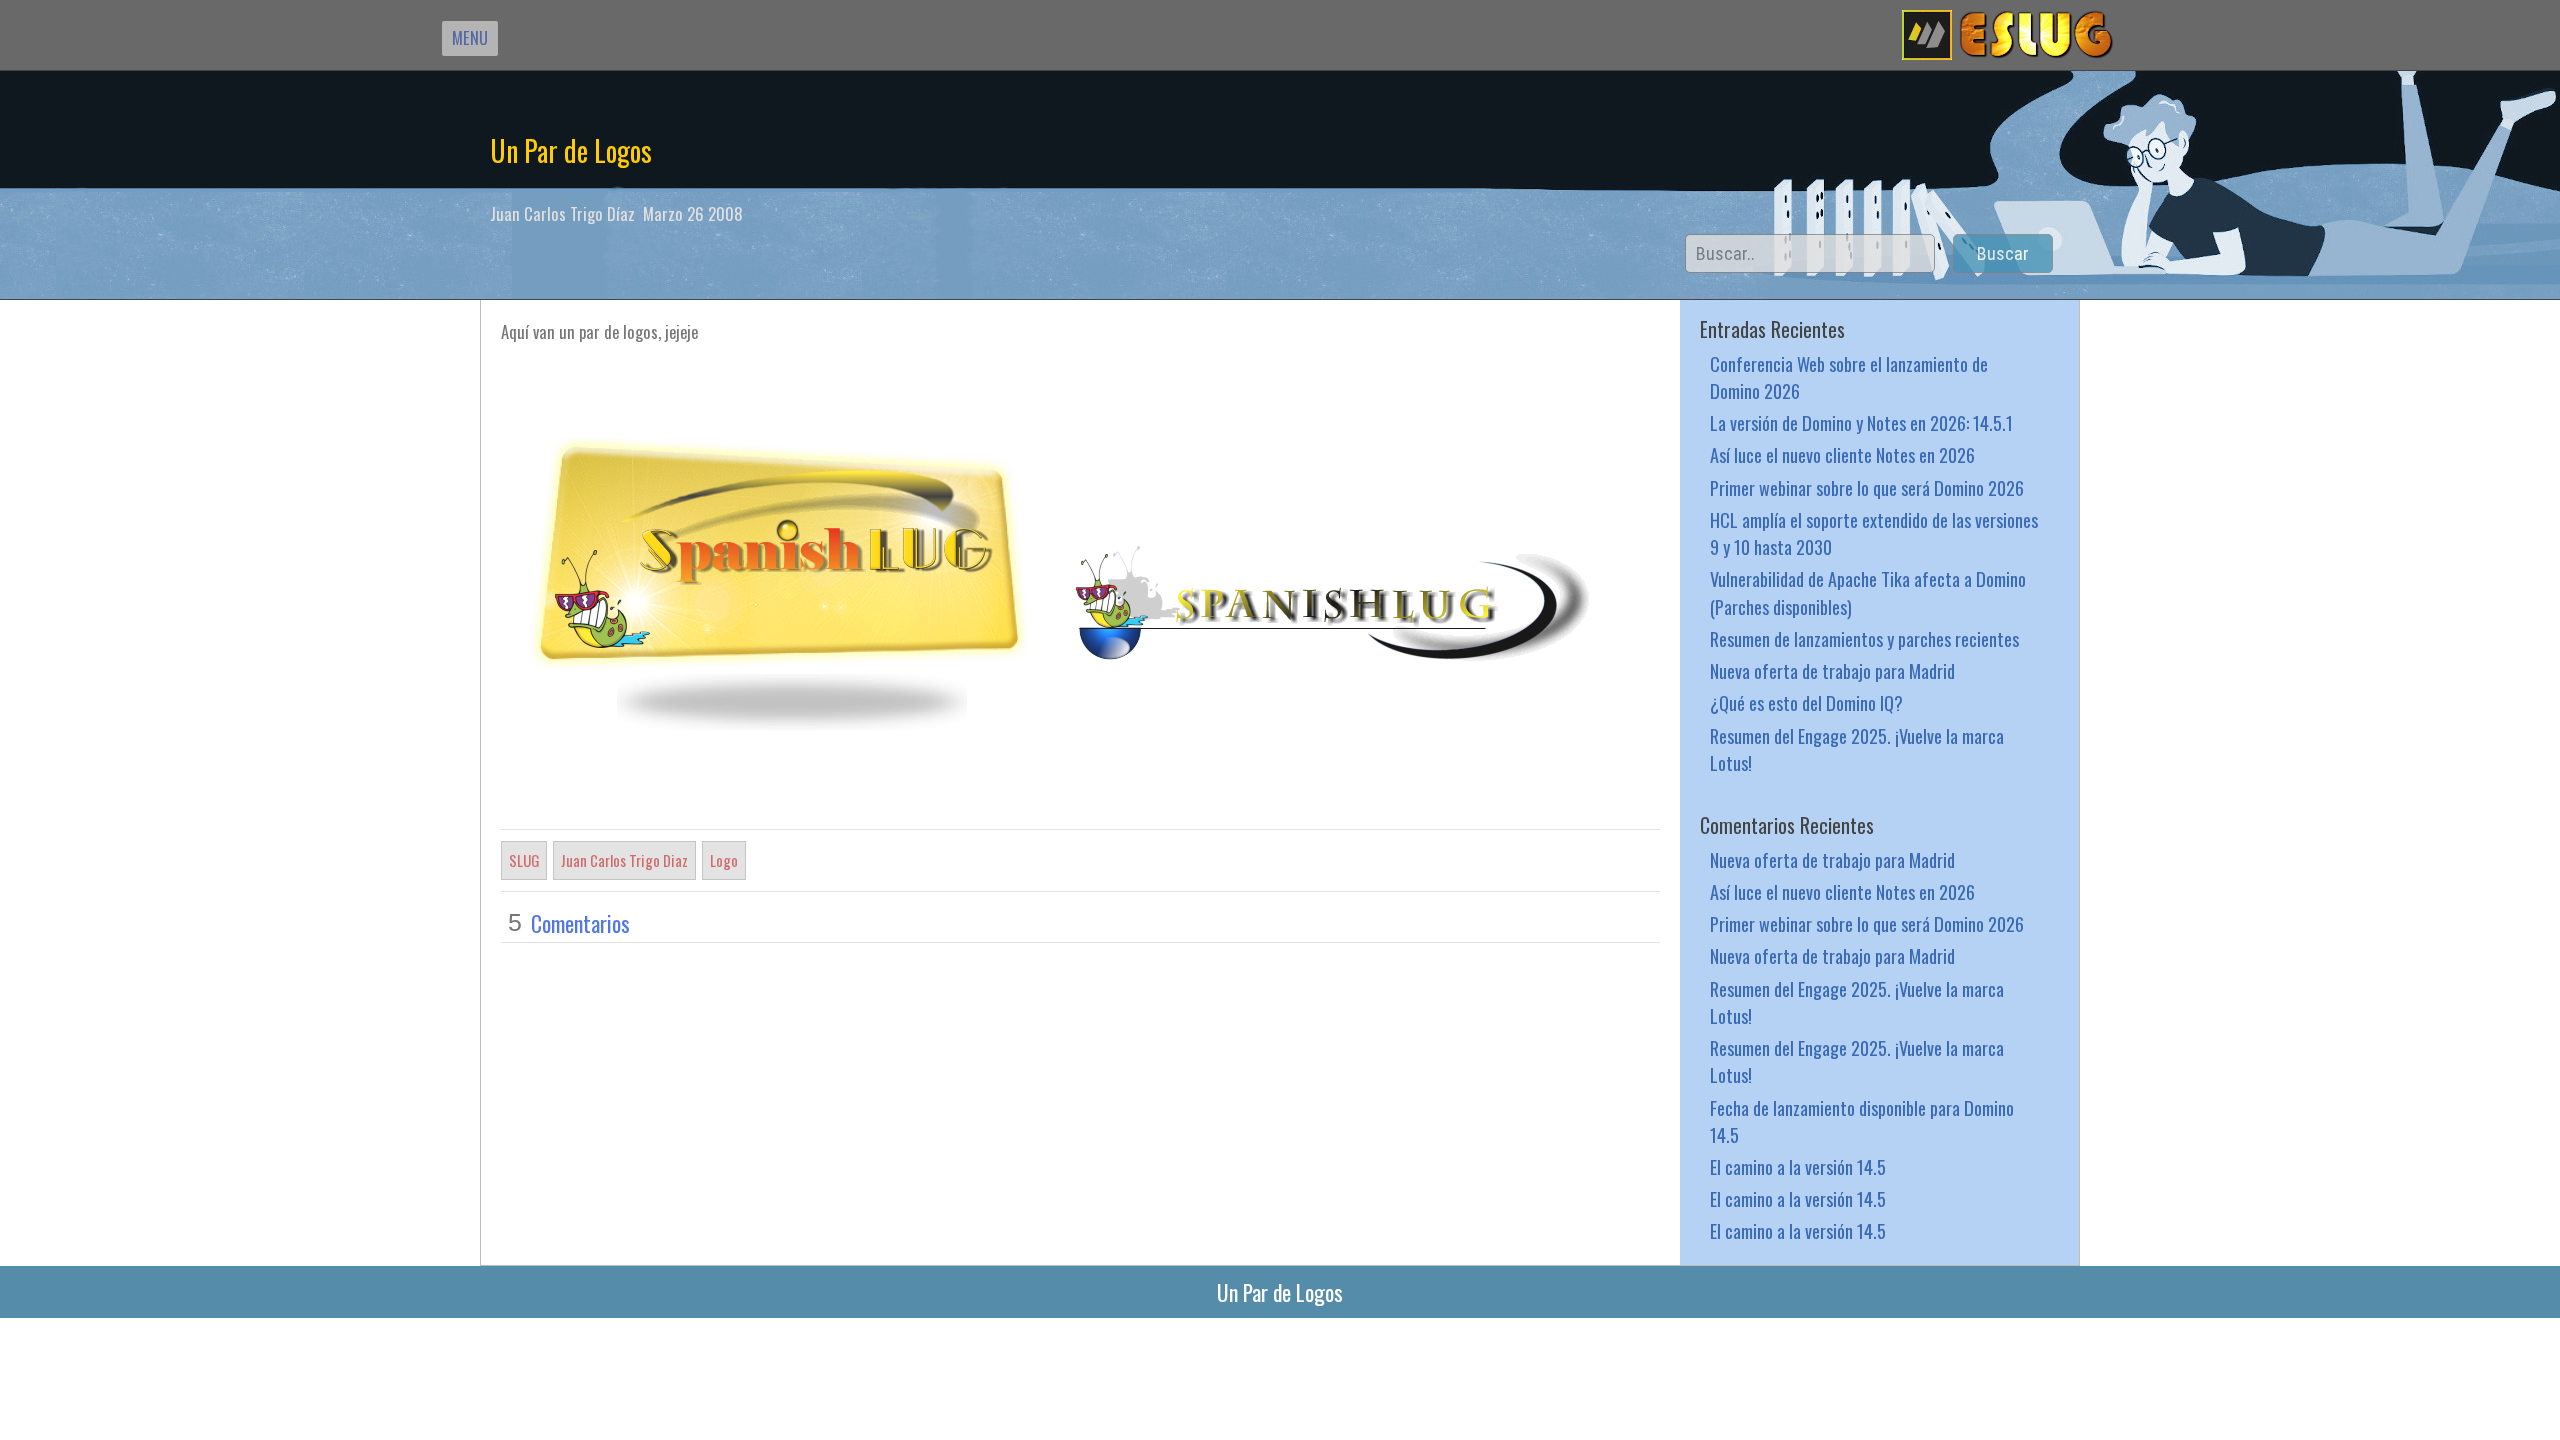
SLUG (524, 860)
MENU (470, 37)
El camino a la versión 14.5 (1798, 1166)
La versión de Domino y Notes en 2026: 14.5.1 (1861, 422)
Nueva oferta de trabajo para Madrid (1832, 670)
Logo (724, 860)
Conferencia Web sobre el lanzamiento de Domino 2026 (1849, 377)
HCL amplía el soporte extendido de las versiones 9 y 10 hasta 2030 (1874, 533)
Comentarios (580, 923)
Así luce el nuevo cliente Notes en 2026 (1842, 454)
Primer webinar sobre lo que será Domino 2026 (1867, 487)
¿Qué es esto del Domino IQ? (1806, 702)
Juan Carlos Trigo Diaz (624, 860)
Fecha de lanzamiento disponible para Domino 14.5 (1862, 1121)
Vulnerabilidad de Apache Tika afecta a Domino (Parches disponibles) (1868, 592)
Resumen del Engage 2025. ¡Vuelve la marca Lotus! (1857, 749)
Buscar (2003, 253)
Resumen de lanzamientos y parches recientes (1864, 638)
